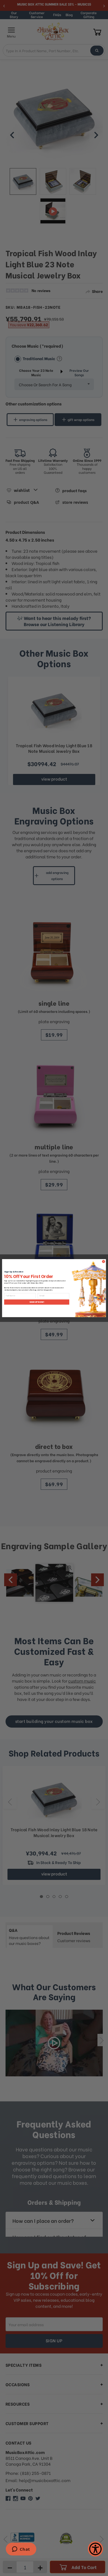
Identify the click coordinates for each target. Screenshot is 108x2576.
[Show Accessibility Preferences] (95, 2549)
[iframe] (21, 2550)
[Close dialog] (103, 1261)
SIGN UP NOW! (37, 1302)
